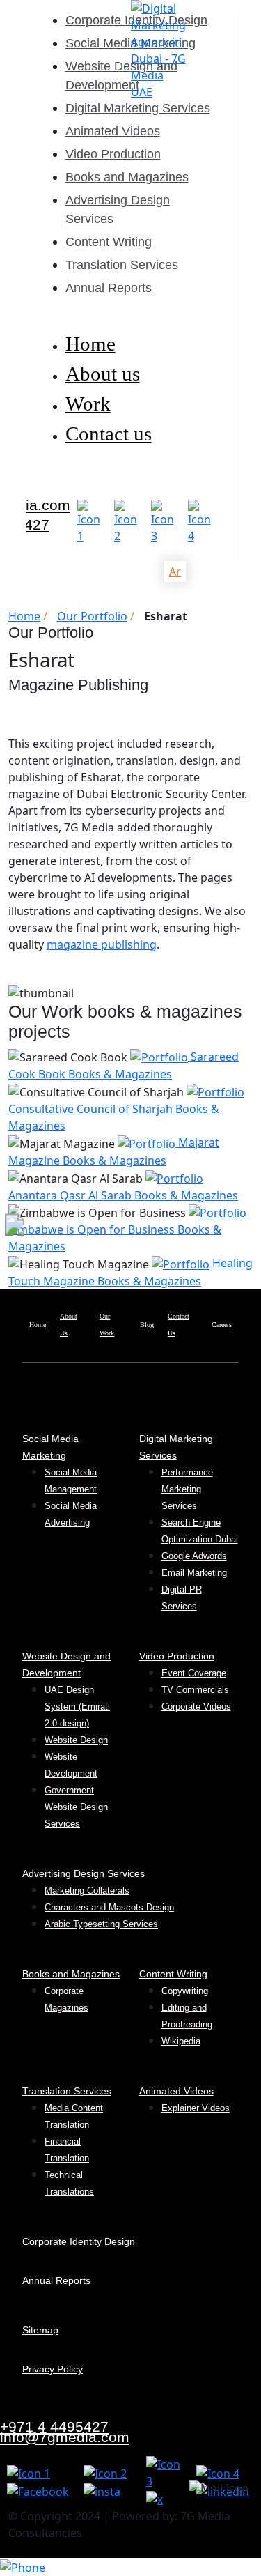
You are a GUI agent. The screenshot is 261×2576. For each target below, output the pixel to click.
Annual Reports (109, 288)
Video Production (113, 154)
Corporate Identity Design (79, 2241)
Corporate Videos (196, 1707)
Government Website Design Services (76, 1807)
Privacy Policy (53, 2369)
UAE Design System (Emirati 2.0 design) (77, 1707)
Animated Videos (113, 131)
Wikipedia (181, 2041)
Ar (175, 572)
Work (88, 404)
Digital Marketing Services (138, 108)
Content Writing (109, 242)
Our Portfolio (92, 616)
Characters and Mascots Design (109, 1907)
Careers (222, 1325)
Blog (147, 1325)
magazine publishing (102, 944)
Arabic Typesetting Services (101, 1924)
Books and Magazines (127, 177)
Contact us (109, 434)
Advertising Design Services (84, 1873)
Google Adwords (194, 1556)
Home (90, 344)
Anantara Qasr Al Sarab (123, 1195)
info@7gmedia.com (65, 2437)
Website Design (76, 1740)
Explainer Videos (196, 2108)
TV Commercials (195, 1690)
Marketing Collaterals (87, 1891)
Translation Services (122, 265)
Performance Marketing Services (187, 1489)
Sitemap (40, 2330)
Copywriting (185, 1991)
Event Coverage (194, 1673)
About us (103, 374)
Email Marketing (194, 1573)
